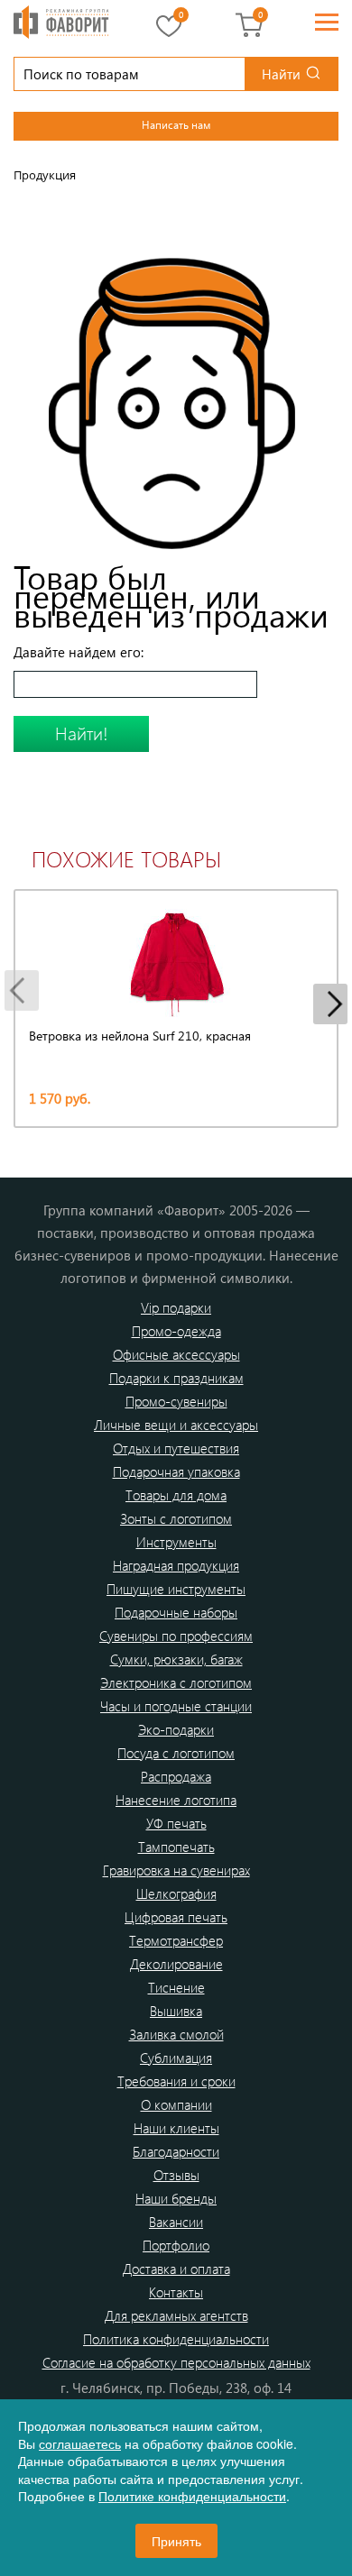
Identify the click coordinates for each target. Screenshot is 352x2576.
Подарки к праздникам (176, 1378)
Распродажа (176, 1776)
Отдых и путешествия (176, 1448)
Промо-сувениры (176, 1401)
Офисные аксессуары (176, 1354)
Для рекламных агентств (176, 2315)
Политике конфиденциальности (192, 2496)
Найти (281, 74)
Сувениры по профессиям (176, 1636)
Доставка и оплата (176, 2269)
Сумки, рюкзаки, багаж (176, 1659)
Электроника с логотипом (176, 1682)
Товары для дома (176, 1495)
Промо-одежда (176, 1331)
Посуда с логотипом (176, 1753)
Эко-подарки (176, 1729)
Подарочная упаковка (176, 1471)
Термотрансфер (176, 1940)
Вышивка (176, 2011)
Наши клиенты (176, 2128)
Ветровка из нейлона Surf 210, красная (140, 1036)
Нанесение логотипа (176, 1800)
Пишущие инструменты (176, 1589)
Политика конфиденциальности (176, 2339)
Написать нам (176, 124)
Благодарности (176, 2151)
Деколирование (176, 1964)
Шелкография (176, 1893)
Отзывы (176, 2175)
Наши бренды (176, 2198)
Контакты (176, 2292)
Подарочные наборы (176, 1612)
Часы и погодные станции (176, 1706)
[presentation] (22, 990)
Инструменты (176, 1542)
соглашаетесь (80, 2443)
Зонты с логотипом (176, 1518)
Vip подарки (176, 1307)
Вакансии (176, 2222)
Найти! (82, 733)
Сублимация (176, 2058)
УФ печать (176, 1823)
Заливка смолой (176, 2034)
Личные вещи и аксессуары (176, 1425)
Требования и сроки (176, 2081)
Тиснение (176, 1987)
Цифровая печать (176, 1917)
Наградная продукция (176, 1565)
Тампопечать (176, 1847)
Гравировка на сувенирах (176, 1870)
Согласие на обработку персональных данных (176, 2362)
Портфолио (176, 2245)
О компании (176, 2104)
